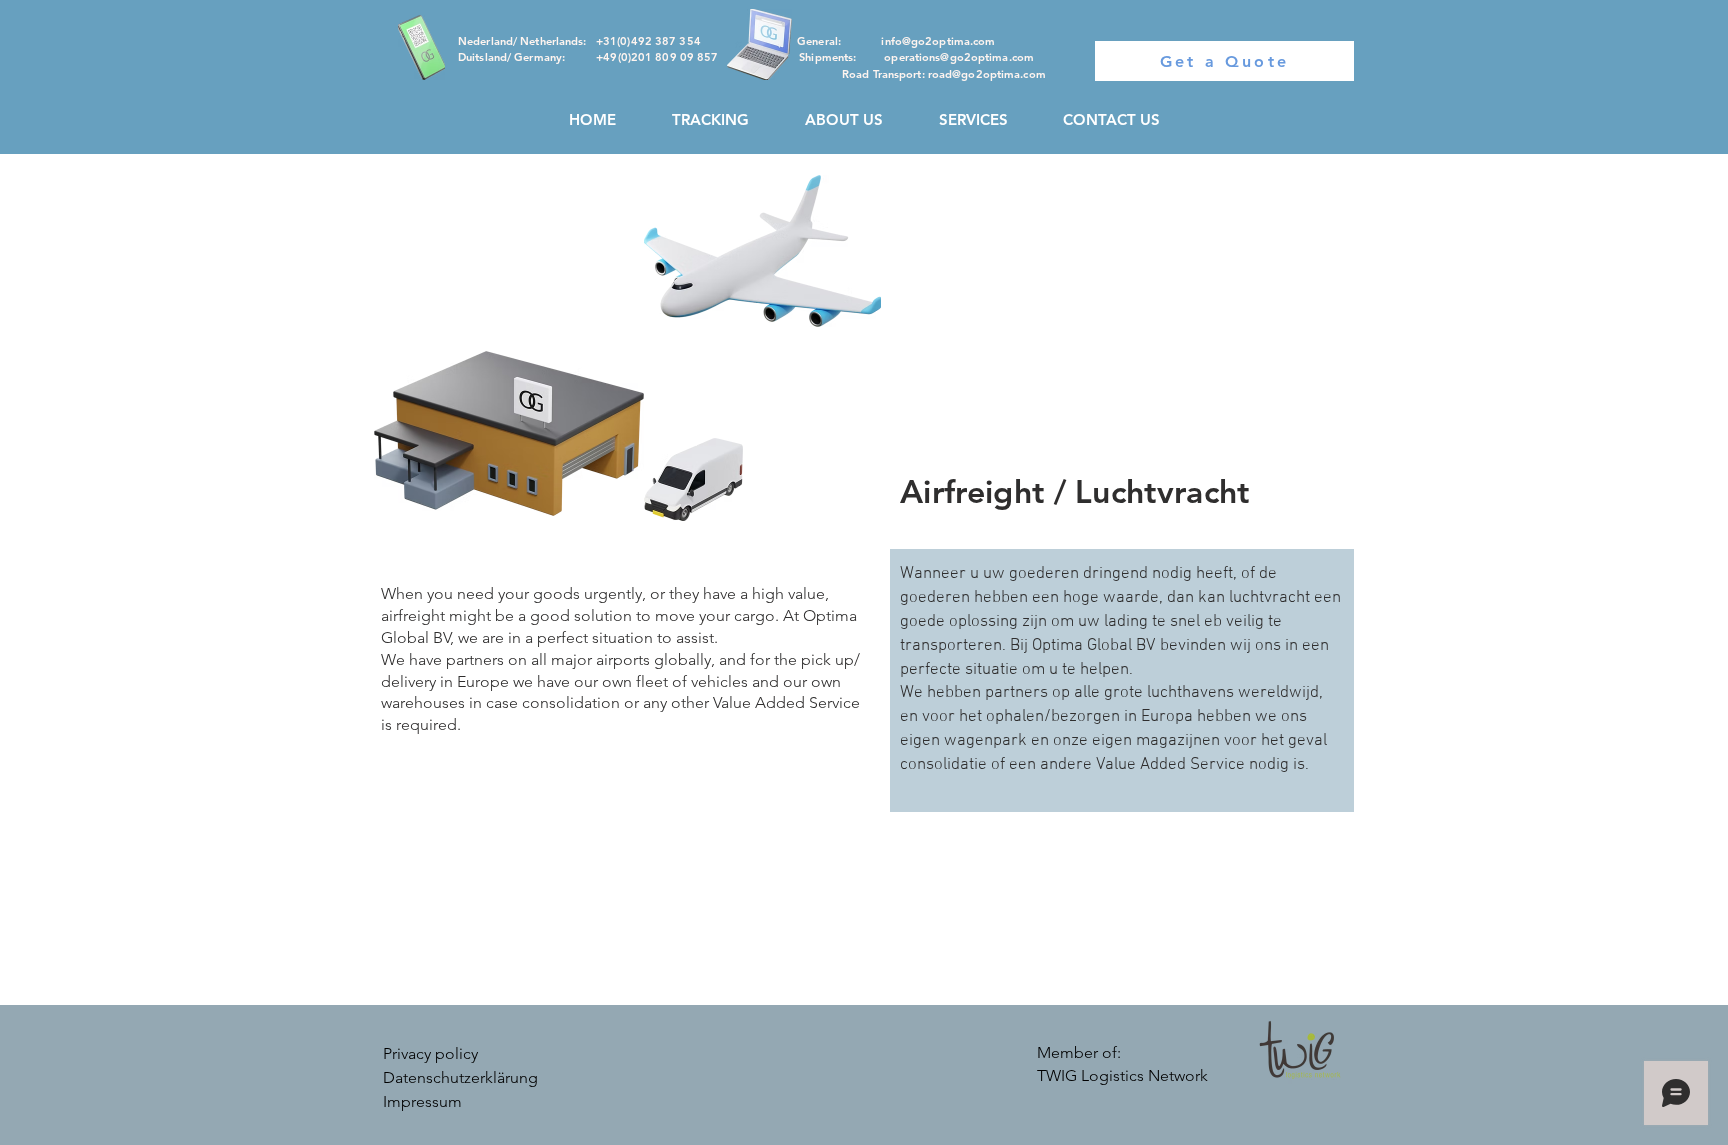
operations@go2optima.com (959, 57)
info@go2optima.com (938, 41)
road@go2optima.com (987, 74)
